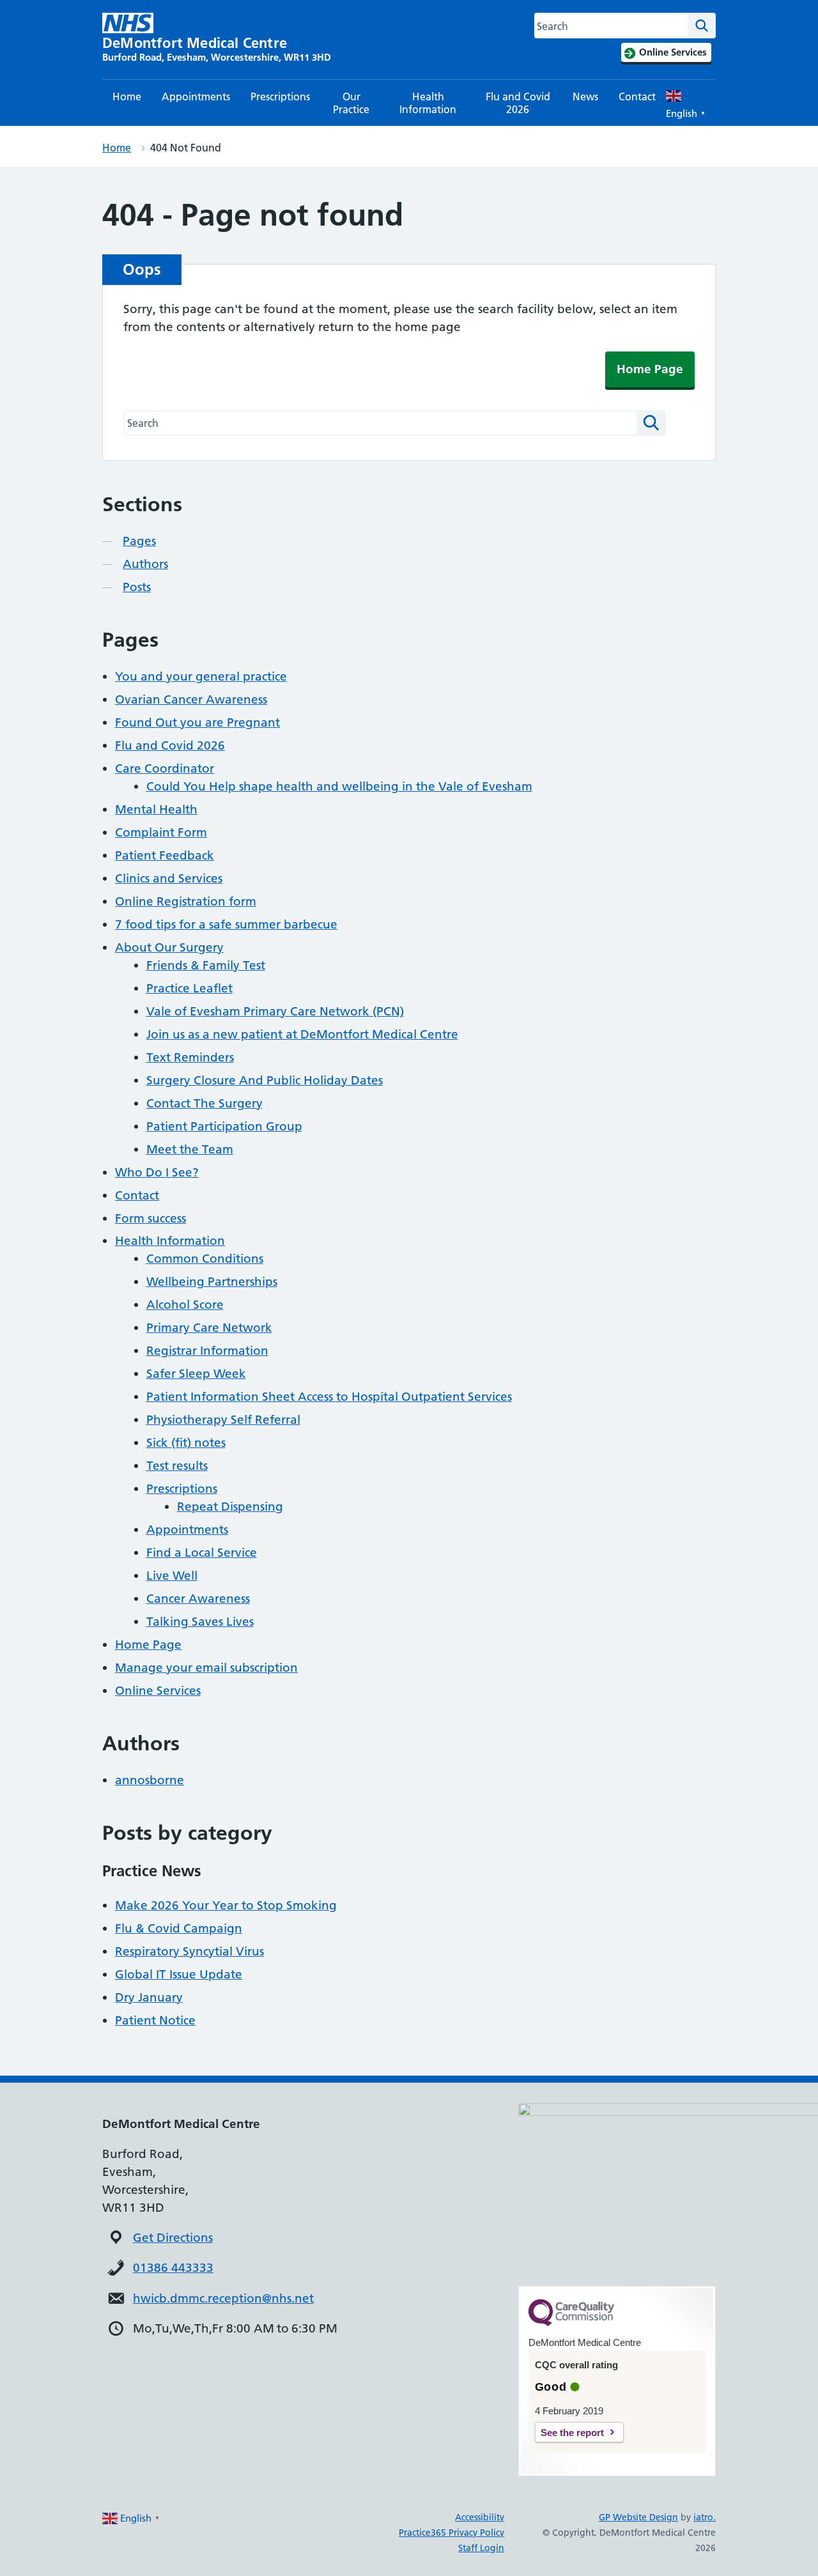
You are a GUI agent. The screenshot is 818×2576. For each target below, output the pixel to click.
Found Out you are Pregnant (197, 722)
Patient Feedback (165, 855)
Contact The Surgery (204, 1103)
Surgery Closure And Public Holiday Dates (265, 1080)
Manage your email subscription (206, 1668)
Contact (637, 96)
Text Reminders (190, 1057)
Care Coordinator (165, 768)
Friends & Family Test (206, 965)
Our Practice (351, 103)
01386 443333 (173, 2268)
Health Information (428, 103)
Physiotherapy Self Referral (223, 1420)
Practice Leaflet (189, 988)
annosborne (150, 1780)
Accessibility (480, 2517)
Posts (137, 587)
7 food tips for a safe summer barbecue (226, 924)
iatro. (705, 2517)
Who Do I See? (157, 1172)
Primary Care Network (209, 1328)
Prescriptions (280, 96)
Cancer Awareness (198, 1599)
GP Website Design (638, 2517)
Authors (145, 564)
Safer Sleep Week (196, 1374)
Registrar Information (207, 1351)
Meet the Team (190, 1149)
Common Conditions (205, 1259)
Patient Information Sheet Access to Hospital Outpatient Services (329, 1397)
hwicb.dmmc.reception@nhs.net (223, 2298)
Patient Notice (155, 2020)
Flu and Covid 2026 (518, 103)
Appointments (196, 96)
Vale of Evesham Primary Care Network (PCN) (275, 1011)
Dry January (149, 1997)
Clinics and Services (169, 878)
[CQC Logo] (571, 2323)
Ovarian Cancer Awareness (191, 699)
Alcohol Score (185, 1305)
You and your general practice (201, 676)
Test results (177, 1466)
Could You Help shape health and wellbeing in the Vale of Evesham (339, 786)
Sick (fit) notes (186, 1443)
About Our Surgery (169, 947)
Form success (150, 1218)
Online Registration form (186, 901)
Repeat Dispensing (230, 1507)
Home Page (650, 369)
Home (127, 96)
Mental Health (156, 809)
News (585, 96)
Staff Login (481, 2548)
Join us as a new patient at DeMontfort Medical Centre (302, 1034)
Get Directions (173, 2238)
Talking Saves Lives (200, 1622)
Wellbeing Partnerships (212, 1282)
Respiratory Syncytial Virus (189, 1951)
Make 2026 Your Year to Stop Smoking (226, 1905)
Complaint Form (161, 832)
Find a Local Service (202, 1553)
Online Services (158, 1691)
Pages (139, 541)
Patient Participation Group (224, 1126)
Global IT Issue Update (179, 1974)
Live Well (172, 1576)
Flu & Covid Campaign (179, 1928)
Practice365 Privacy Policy (451, 2533)
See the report (572, 2433)
